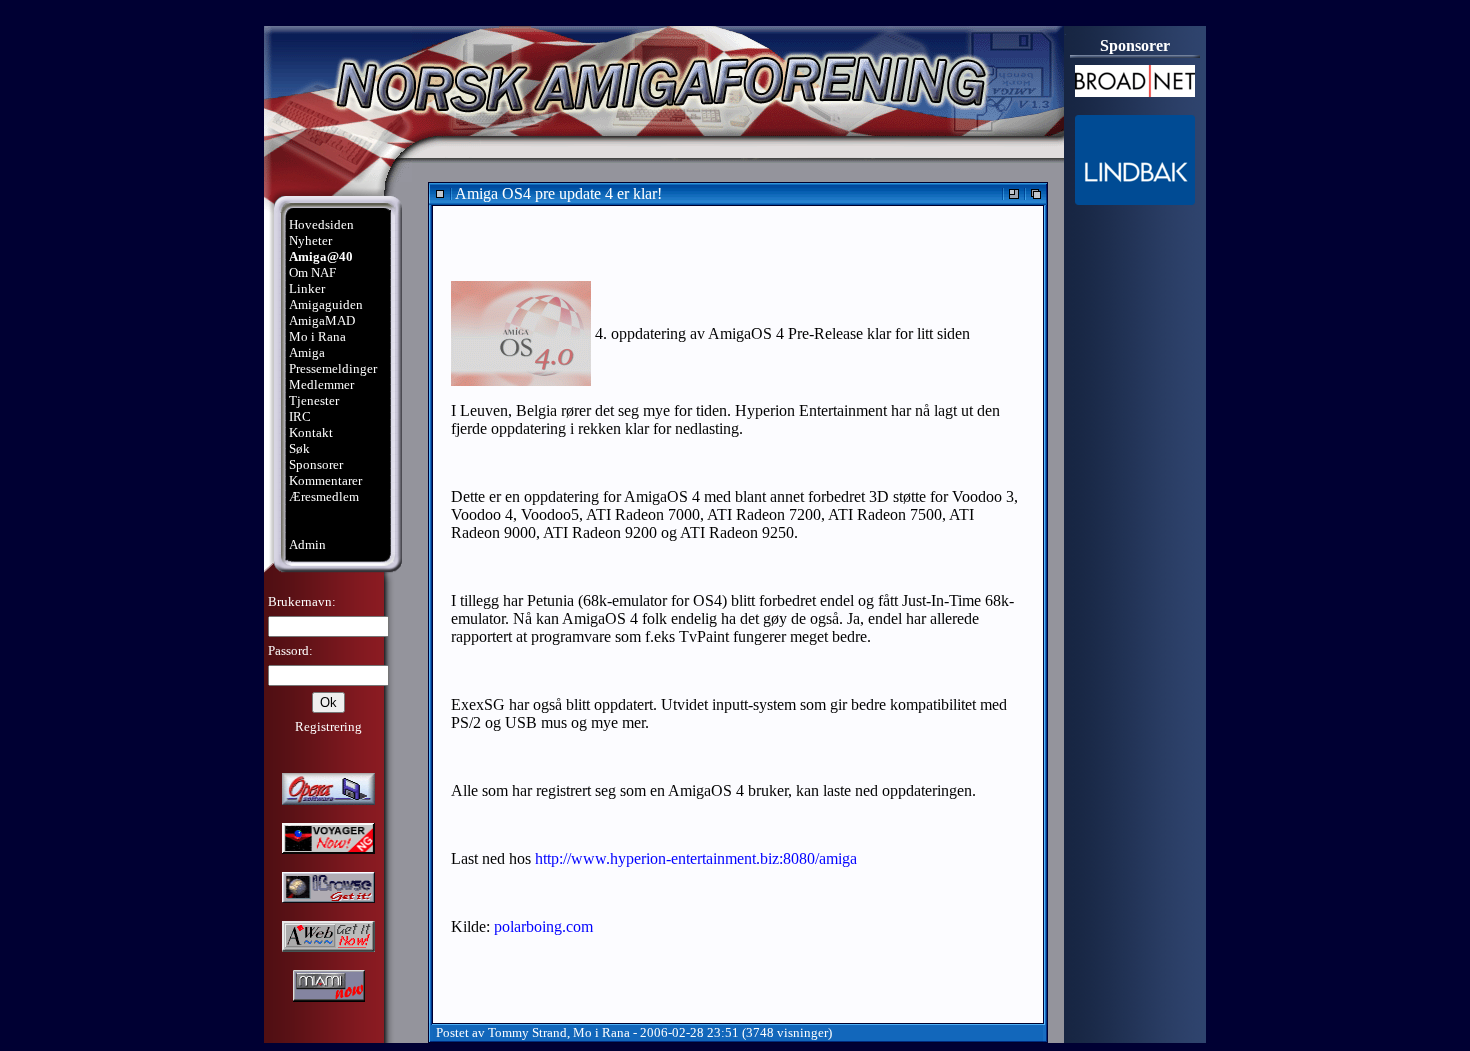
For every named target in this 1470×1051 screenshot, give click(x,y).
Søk (299, 448)
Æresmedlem (324, 496)
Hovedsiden (321, 224)
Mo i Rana (317, 336)
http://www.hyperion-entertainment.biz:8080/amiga (696, 858)
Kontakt (311, 432)
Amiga (307, 352)
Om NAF (312, 272)
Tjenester (314, 400)
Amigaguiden (326, 304)
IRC (300, 416)
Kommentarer (325, 480)
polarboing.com (543, 926)
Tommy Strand (527, 1032)
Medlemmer (321, 384)
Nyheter (310, 240)
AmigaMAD (322, 320)
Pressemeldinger (333, 368)
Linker (307, 288)
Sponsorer (316, 464)
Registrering (328, 726)
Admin (307, 544)
